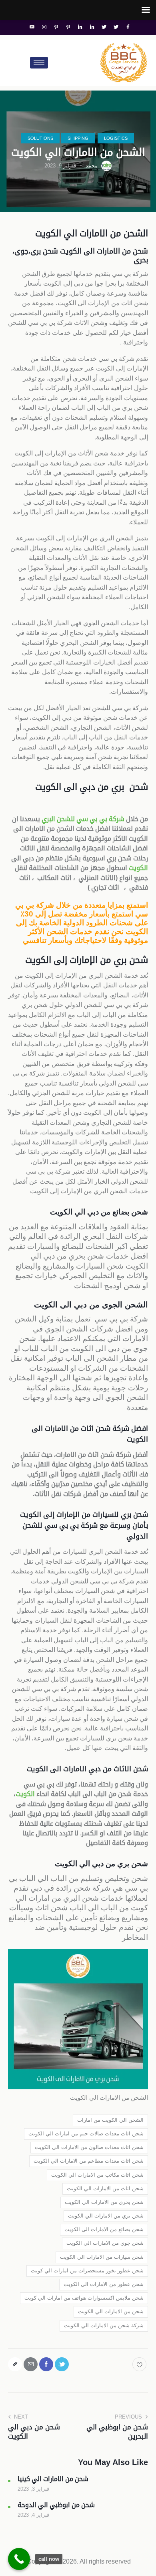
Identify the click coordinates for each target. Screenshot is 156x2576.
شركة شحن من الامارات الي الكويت (104, 2325)
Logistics (116, 138)
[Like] (140, 2364)
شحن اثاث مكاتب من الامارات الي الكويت (97, 2175)
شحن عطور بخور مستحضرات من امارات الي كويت (87, 2271)
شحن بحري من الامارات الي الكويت (104, 2202)
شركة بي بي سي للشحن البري (83, 819)
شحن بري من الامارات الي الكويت (106, 2216)
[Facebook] (128, 27)
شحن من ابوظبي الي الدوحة (56, 2505)
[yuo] (32, 27)
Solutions (40, 138)
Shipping (78, 138)
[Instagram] (44, 27)
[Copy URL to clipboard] (15, 2364)
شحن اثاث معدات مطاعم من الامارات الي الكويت (89, 2161)
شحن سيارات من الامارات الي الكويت (102, 2257)
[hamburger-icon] (39, 63)
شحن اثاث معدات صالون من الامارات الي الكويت (89, 2147)
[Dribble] (68, 27)
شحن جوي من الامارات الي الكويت (105, 2243)
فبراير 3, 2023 (33, 2489)
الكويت (138, 868)
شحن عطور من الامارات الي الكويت (104, 2284)
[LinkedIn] (92, 27)
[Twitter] (116, 27)
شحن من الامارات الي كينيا (53, 2479)
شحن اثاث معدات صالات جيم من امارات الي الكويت (86, 2134)
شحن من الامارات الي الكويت (111, 2311)
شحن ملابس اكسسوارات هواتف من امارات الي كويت (84, 2298)
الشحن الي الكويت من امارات (110, 2120)
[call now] (19, 2559)
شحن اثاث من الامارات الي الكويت (105, 2188)
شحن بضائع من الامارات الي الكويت (104, 2229)
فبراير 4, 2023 (33, 2515)
